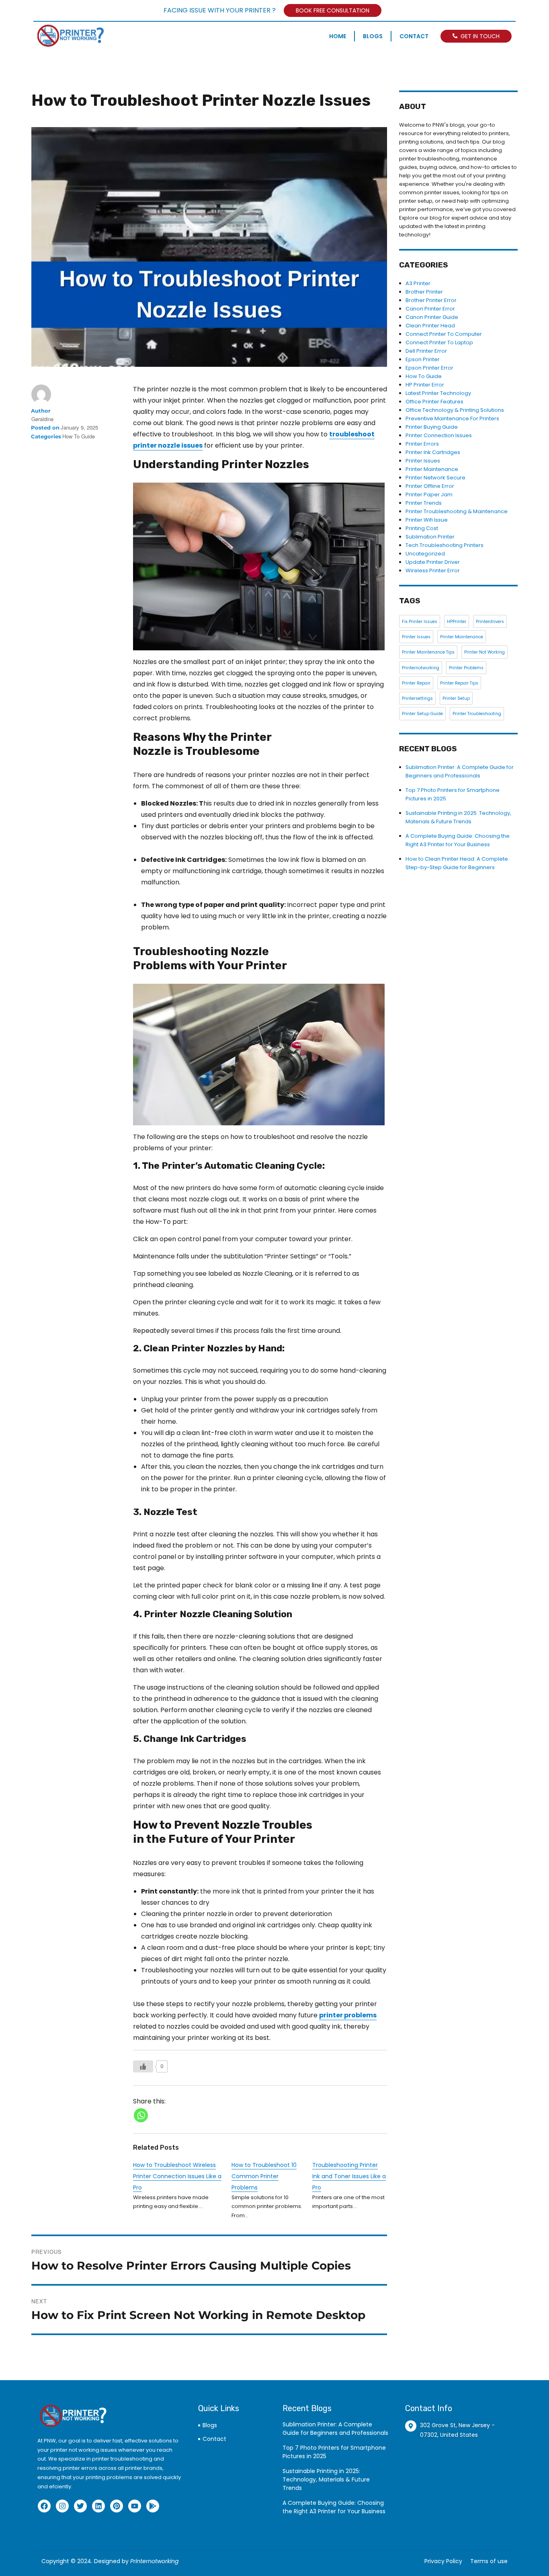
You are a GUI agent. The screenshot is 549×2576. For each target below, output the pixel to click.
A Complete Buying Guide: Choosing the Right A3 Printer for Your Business (334, 2507)
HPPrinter (457, 622)
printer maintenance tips (428, 652)
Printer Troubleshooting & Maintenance (457, 511)
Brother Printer (424, 292)
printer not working (484, 652)
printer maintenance (462, 637)
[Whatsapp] (141, 2115)
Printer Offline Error (430, 486)
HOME (338, 36)
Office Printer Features (434, 402)
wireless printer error (433, 571)
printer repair (416, 683)
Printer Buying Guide (432, 427)
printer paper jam (429, 494)
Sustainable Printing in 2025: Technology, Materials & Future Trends (326, 2479)
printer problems (466, 668)
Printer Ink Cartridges (433, 452)
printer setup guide (422, 714)
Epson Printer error (429, 368)
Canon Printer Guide (432, 317)
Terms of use (489, 2561)
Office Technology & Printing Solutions (455, 410)
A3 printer (418, 283)
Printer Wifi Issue (427, 520)
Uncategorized (425, 554)
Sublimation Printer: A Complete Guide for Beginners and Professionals (335, 2429)
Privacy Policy (443, 2561)
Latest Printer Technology (438, 393)
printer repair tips (459, 683)
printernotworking (421, 668)
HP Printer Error (425, 385)
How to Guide (79, 436)
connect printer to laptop (439, 342)
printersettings (417, 698)
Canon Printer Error (430, 309)
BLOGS (373, 36)
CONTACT (414, 36)
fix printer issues (420, 622)
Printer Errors (422, 444)
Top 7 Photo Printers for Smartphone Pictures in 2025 (334, 2452)
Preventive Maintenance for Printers (452, 418)
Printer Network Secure (435, 478)
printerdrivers (490, 622)
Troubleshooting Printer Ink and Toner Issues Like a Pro (349, 2176)
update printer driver (433, 562)
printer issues (423, 461)
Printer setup (456, 698)
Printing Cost (422, 528)
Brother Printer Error (431, 300)
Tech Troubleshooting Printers (445, 545)
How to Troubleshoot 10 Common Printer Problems (264, 2176)
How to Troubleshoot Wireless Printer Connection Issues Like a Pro (177, 2176)
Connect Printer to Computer (444, 334)
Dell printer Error (426, 351)
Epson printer (423, 359)
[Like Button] (143, 2066)
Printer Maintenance (432, 469)
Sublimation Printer (430, 537)
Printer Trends (424, 503)
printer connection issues (439, 435)
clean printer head (430, 326)
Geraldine (42, 419)
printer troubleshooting (477, 714)
